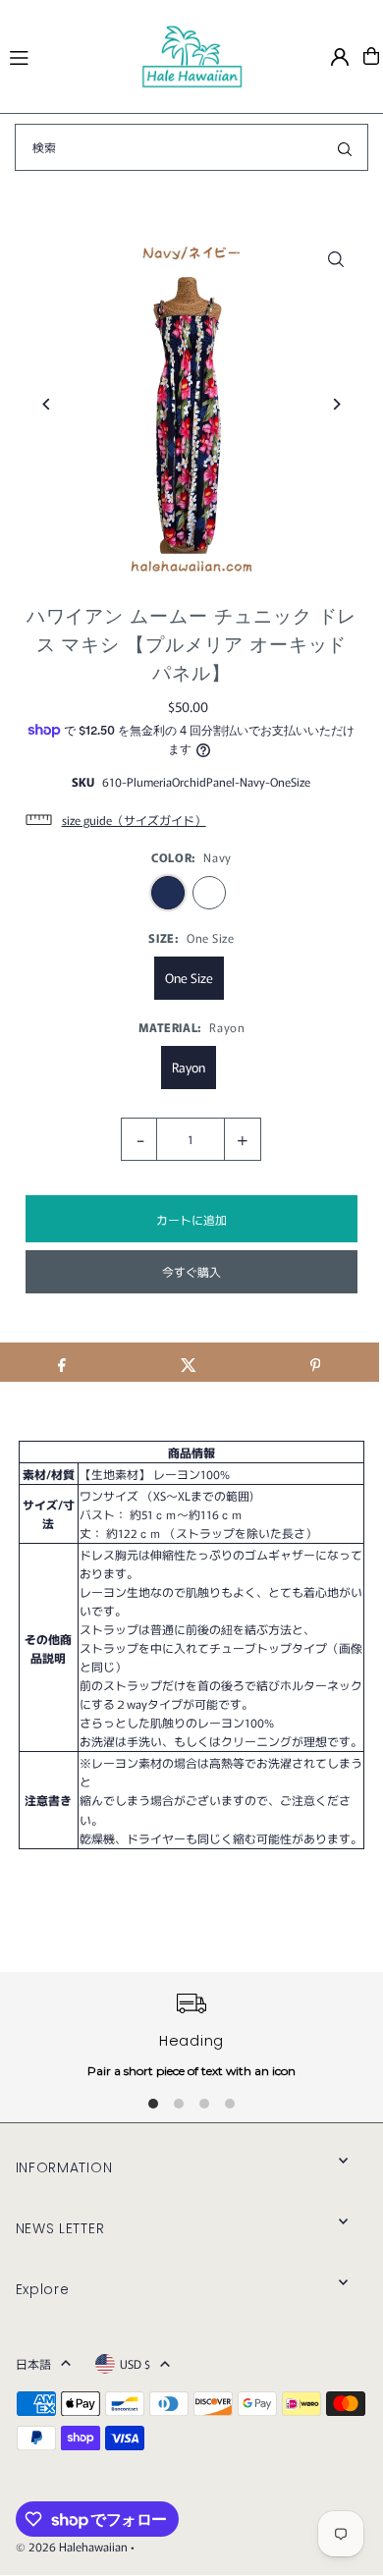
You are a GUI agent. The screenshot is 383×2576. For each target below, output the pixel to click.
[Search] (345, 147)
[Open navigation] (66, 55)
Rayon (189, 1067)
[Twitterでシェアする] (189, 1362)
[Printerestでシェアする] (315, 1362)
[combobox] (191, 147)
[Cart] (371, 56)
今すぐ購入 (191, 1271)
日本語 (33, 2363)
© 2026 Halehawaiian (72, 2546)
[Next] (335, 404)
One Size (189, 978)
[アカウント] (340, 57)
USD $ (135, 2363)
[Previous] (48, 404)
